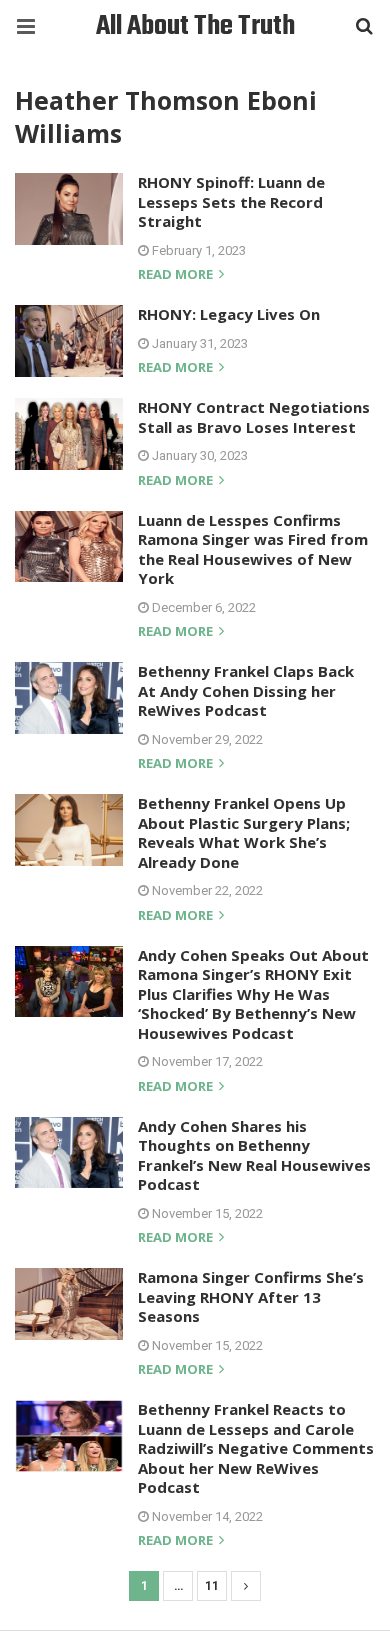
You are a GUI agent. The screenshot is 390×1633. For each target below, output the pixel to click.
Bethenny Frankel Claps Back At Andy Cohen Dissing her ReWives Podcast (246, 690)
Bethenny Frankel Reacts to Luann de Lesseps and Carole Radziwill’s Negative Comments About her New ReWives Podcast (256, 1448)
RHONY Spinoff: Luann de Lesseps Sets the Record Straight (231, 201)
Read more (177, 275)
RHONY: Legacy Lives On (229, 314)
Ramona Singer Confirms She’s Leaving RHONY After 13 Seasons (251, 1296)
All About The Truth (195, 26)
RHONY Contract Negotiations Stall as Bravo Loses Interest (254, 417)
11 (212, 1586)
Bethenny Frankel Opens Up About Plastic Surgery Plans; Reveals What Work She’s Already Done (244, 832)
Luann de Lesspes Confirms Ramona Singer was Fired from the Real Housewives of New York (253, 549)
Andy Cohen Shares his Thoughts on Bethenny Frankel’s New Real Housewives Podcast (254, 1155)
